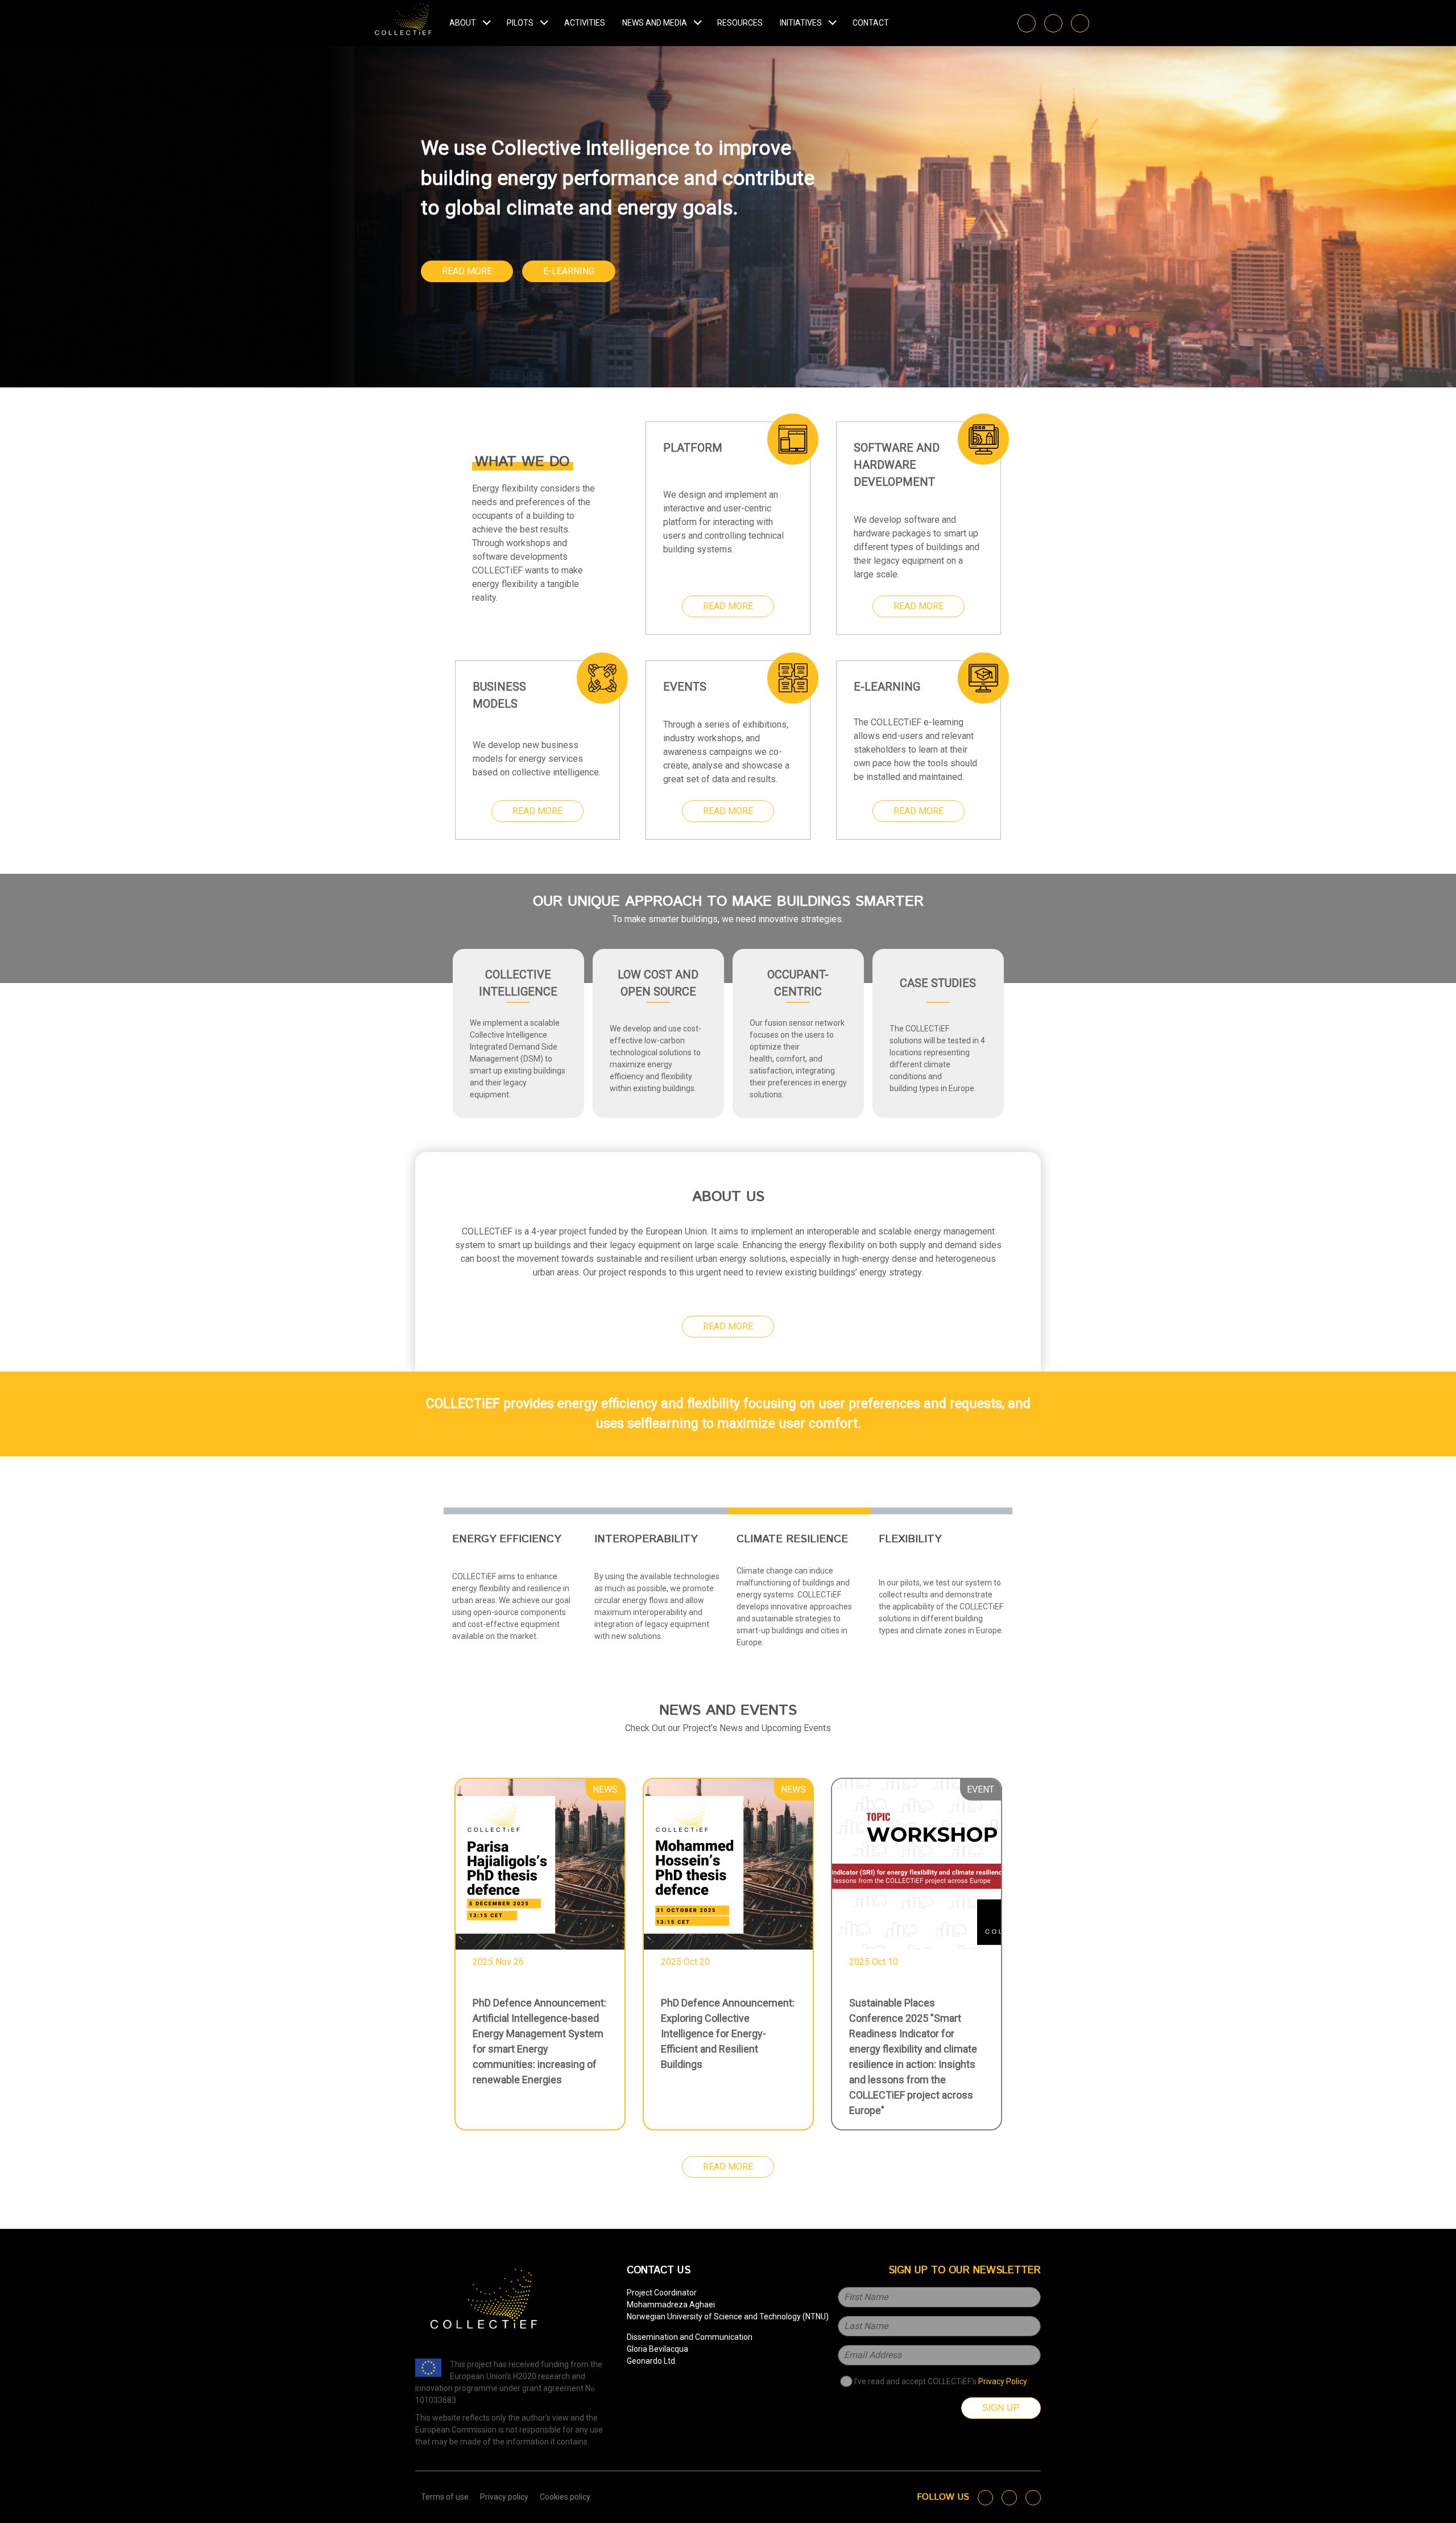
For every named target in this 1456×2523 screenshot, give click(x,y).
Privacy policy (504, 2497)
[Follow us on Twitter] (1027, 23)
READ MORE (467, 271)
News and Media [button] (655, 23)
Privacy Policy (1002, 2381)
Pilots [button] (520, 23)
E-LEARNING (569, 271)
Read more (728, 606)
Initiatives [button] (801, 23)
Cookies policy (565, 2497)
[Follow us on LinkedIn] (1053, 23)
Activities (585, 23)
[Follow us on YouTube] (1080, 23)
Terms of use (445, 2497)
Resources (740, 23)
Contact (871, 23)
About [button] (463, 23)
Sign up (1001, 2408)
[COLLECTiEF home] (404, 23)
